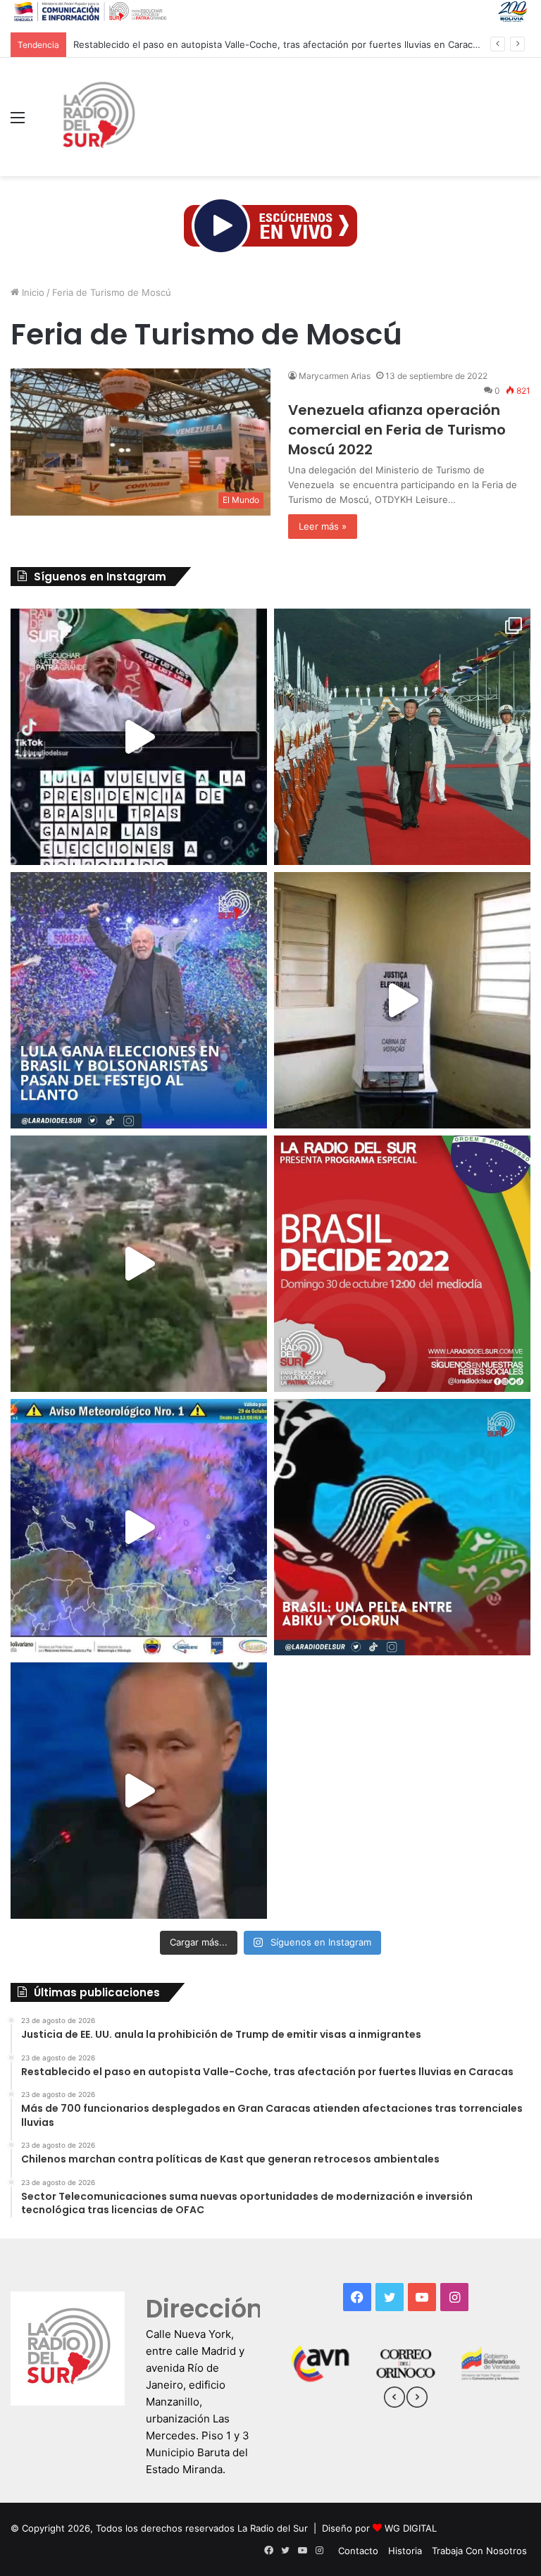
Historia (405, 2551)
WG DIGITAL (411, 2528)
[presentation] (394, 2399)
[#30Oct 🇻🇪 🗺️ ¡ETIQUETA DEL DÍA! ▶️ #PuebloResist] (139, 1264)
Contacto (358, 2551)
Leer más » (323, 526)
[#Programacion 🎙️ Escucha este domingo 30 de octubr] (402, 1264)
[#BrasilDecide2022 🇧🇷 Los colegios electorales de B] (402, 1000)
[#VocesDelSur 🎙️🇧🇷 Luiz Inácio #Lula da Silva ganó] (139, 1000)
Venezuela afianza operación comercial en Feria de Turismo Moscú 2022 (397, 430)
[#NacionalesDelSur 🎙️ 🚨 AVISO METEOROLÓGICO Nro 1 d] (139, 1527)
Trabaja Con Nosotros (479, 2551)
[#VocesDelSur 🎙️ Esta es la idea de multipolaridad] (139, 1791)
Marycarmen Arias (335, 376)
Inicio (32, 292)
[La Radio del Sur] (98, 117)
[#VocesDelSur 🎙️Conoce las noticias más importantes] (139, 737)
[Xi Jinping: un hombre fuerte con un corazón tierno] (402, 737)
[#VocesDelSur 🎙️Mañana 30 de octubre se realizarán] (402, 1527)
